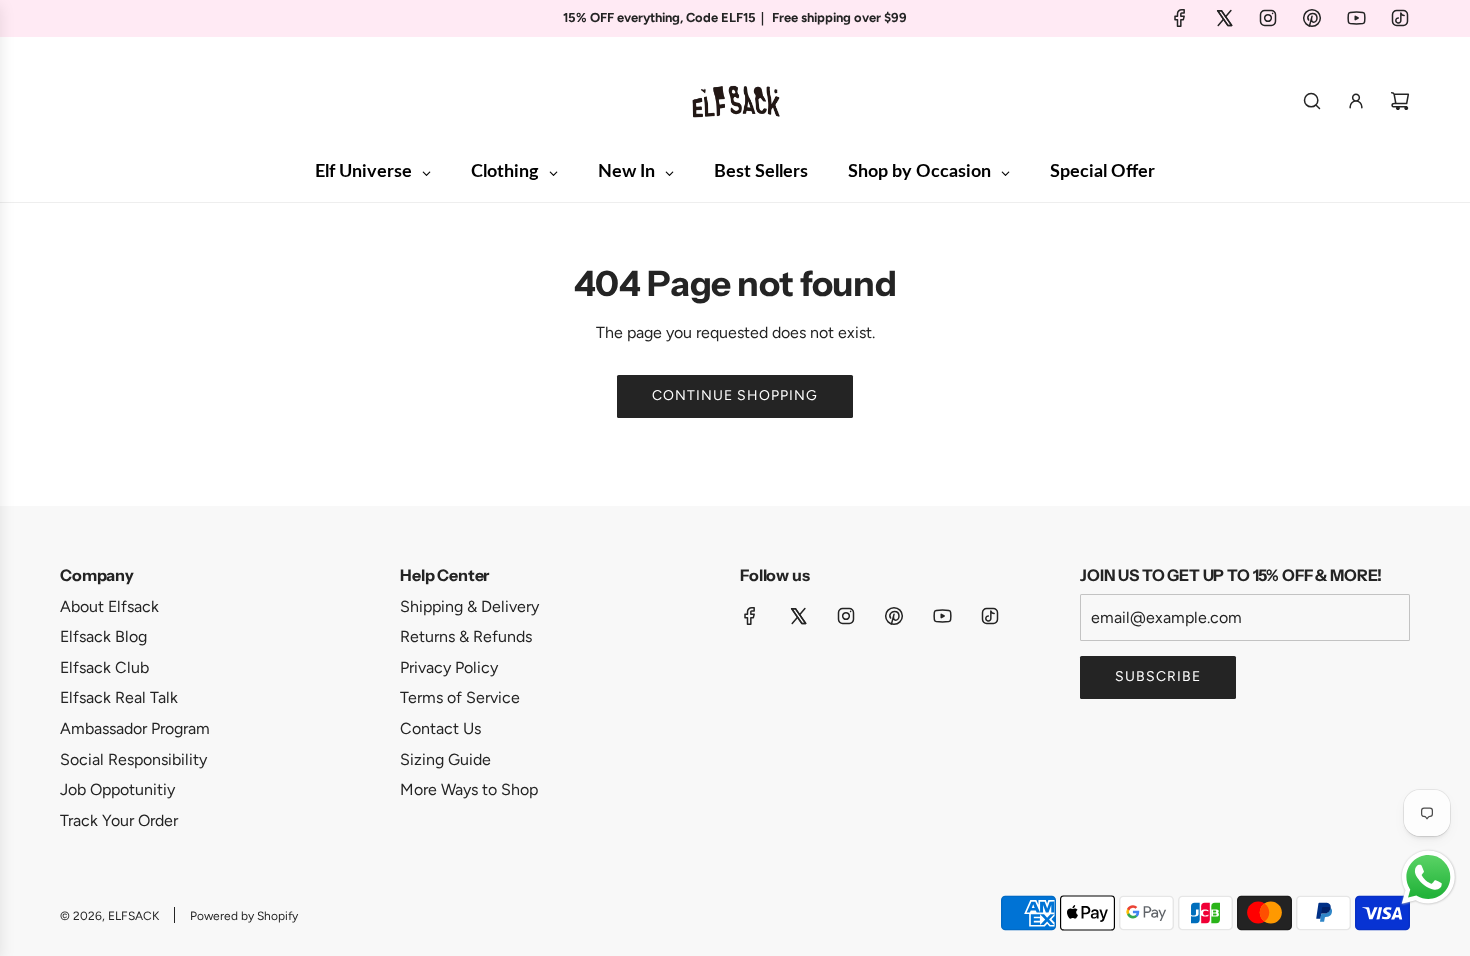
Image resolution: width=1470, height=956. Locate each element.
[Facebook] (1180, 18)
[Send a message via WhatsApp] (1428, 877)
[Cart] (1400, 101)
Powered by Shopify (244, 916)
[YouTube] (1356, 18)
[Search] (1312, 101)
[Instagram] (1268, 18)
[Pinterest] (1312, 18)
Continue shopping (735, 395)
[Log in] (1356, 101)
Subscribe (1158, 676)
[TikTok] (1400, 18)
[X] (1224, 18)
